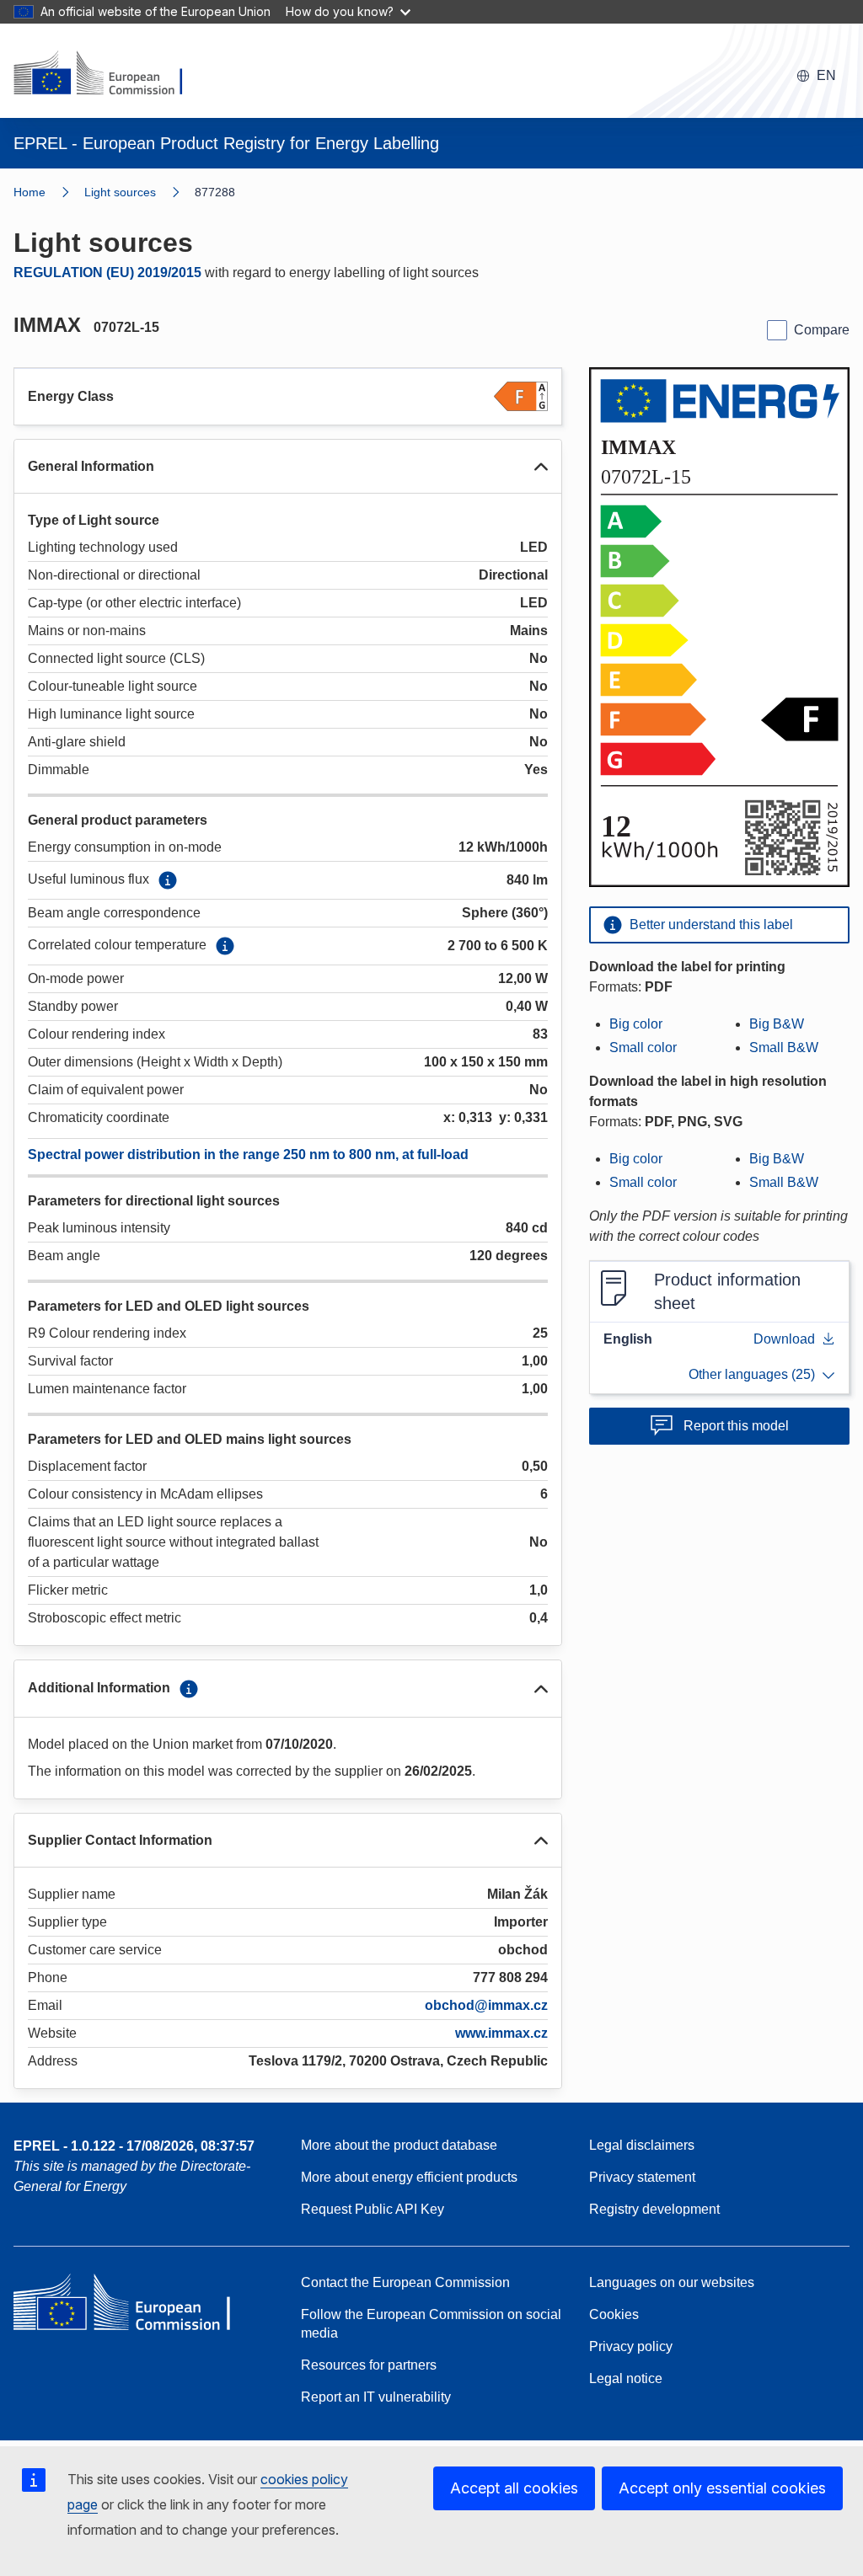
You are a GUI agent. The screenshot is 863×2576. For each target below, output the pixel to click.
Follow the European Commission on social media (431, 2324)
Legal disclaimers (642, 2145)
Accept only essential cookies (722, 2488)
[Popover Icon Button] (168, 880)
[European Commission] (109, 74)
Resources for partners (369, 2365)
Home (29, 192)
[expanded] (541, 467)
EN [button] (826, 75)
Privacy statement (642, 2177)
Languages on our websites (672, 2282)
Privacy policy (631, 2346)
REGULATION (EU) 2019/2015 (107, 273)
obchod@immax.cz (486, 2005)
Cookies (614, 2314)
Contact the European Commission (405, 2282)
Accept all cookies (514, 2488)
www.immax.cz (501, 2033)
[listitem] (139, 192)
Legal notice (626, 2378)
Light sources (120, 192)
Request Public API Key (373, 2209)
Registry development (654, 2209)
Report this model (736, 1426)
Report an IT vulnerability (376, 2397)
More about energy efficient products (409, 2177)
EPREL (134, 2146)
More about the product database (399, 2145)
